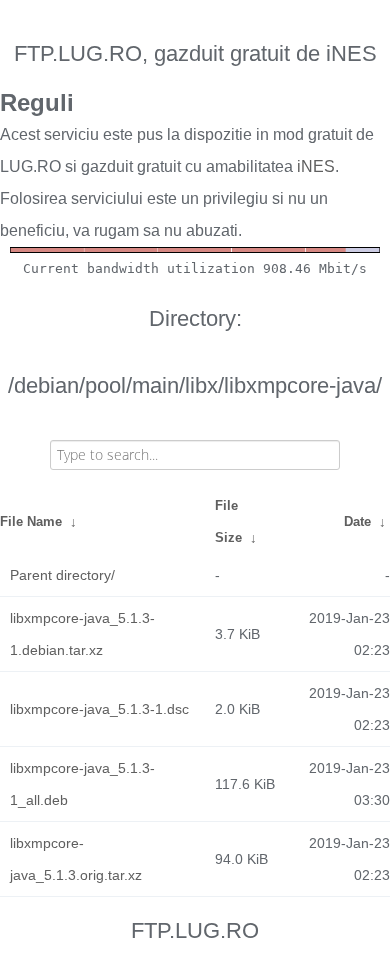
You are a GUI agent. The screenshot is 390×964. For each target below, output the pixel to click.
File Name (31, 521)
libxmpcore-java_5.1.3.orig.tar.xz (76, 859)
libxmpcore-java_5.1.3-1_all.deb (82, 784)
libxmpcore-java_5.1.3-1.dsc (99, 709)
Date (357, 521)
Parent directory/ (62, 575)
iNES (316, 166)
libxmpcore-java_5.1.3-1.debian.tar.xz (82, 634)
